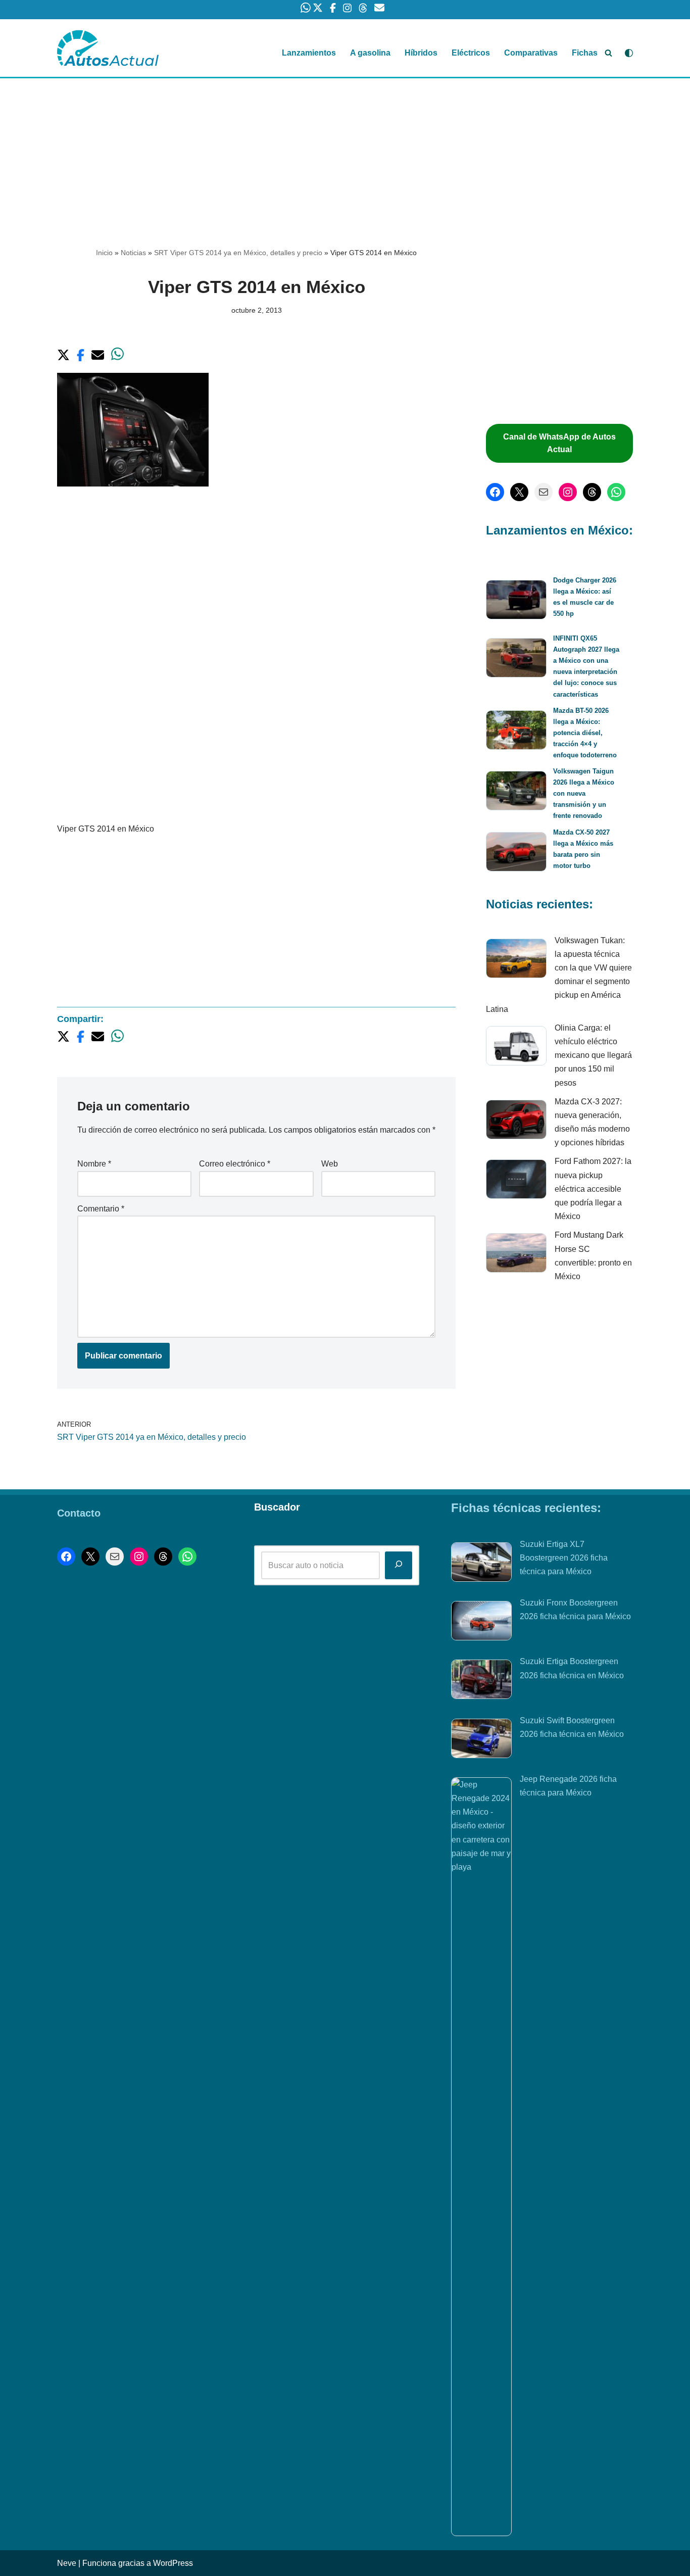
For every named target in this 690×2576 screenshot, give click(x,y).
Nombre (94, 1164)
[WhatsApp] (616, 492)
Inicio (104, 253)
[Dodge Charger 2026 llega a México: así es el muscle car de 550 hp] (516, 601)
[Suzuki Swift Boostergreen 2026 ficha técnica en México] (481, 1740)
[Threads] (592, 492)
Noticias (133, 253)
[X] (519, 492)
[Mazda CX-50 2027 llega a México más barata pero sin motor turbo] (516, 854)
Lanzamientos (309, 53)
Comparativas (531, 53)
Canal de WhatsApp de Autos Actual (559, 443)
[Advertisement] (345, 153)
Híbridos (421, 53)
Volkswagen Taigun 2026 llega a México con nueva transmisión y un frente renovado (584, 793)
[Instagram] (568, 492)
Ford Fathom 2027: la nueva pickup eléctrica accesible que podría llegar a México (593, 1189)
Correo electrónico (235, 1164)
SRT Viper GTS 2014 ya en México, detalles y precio (238, 253)
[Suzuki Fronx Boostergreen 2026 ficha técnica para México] (481, 1623)
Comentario (101, 1209)
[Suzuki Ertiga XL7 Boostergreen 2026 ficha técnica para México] (481, 1564)
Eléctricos (471, 53)
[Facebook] (495, 492)
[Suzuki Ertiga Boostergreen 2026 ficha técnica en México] (481, 1681)
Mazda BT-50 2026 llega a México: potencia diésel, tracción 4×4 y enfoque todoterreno (585, 733)
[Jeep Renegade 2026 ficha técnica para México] (481, 2157)
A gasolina (370, 53)
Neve (67, 2563)
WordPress (173, 2563)
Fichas (585, 53)
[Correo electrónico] (544, 492)
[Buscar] (608, 53)
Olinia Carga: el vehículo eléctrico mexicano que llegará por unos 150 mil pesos (593, 1055)
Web (330, 1164)
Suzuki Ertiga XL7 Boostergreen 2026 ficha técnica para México (564, 1558)
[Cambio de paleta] (629, 53)
